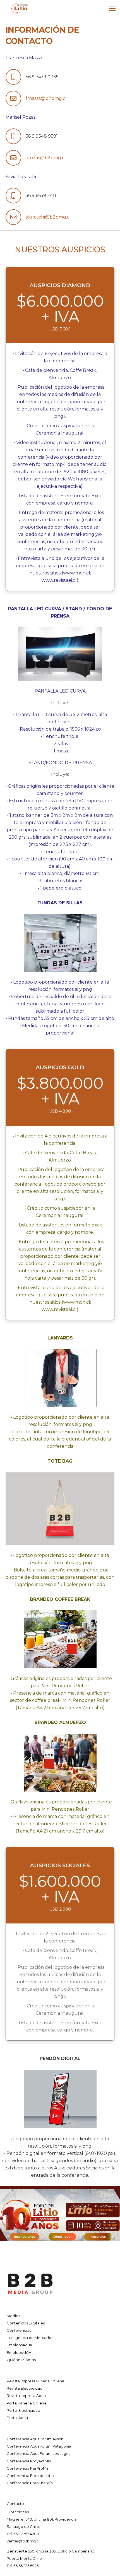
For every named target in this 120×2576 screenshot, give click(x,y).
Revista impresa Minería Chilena (35, 2381)
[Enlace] (19, 8)
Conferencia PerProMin (28, 2468)
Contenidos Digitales (26, 2323)
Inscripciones (25, 2237)
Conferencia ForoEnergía (30, 2483)
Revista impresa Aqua (26, 2396)
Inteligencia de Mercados (30, 2338)
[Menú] (112, 8)
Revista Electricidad (25, 2388)
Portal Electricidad (23, 2410)
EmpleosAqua (19, 2345)
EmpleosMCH (19, 2352)
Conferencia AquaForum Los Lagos (39, 2453)
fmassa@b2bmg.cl (46, 98)
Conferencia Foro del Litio (30, 2476)
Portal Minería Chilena (27, 2403)
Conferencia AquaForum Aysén (35, 2439)
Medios (13, 2316)
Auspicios (98, 2237)
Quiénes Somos (21, 2360)
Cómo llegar (62, 2237)
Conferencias (19, 2330)
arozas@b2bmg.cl (46, 158)
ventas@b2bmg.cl (23, 2541)
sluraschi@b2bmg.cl (48, 217)
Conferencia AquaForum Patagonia (39, 2446)
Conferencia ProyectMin (29, 2461)
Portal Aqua (17, 2418)
